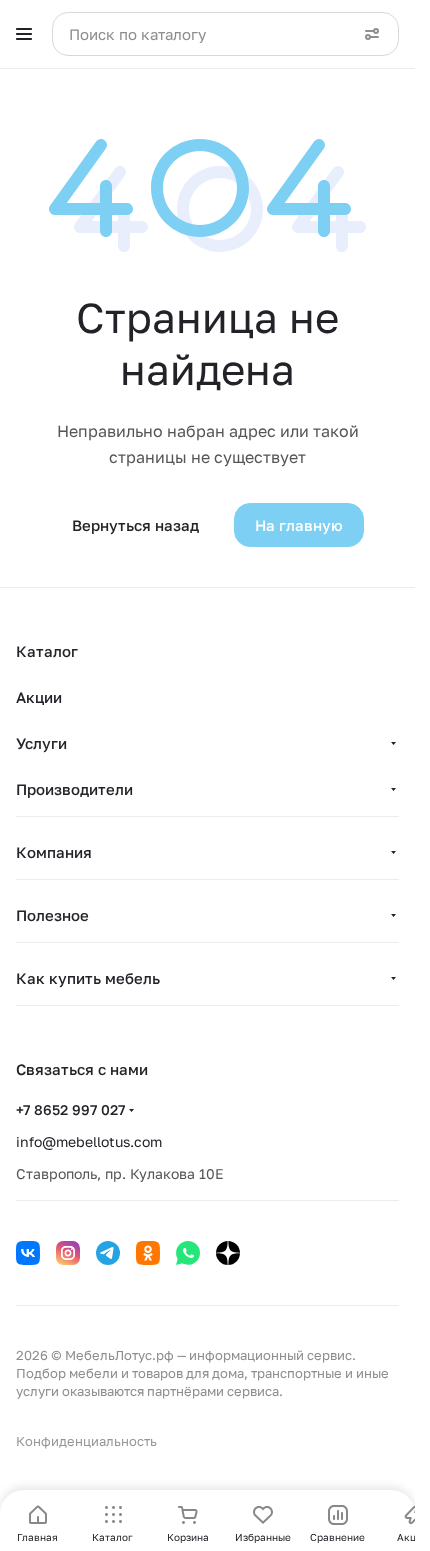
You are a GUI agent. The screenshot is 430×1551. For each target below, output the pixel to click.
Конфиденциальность (86, 1441)
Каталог (47, 651)
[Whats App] (188, 1253)
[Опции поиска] (372, 34)
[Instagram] (68, 1253)
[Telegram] (108, 1253)
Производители (74, 789)
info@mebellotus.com (89, 1141)
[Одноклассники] (148, 1253)
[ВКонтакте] (28, 1253)
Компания (54, 852)
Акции (39, 697)
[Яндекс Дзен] (228, 1253)
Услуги (41, 743)
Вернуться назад (135, 525)
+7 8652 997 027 (70, 1109)
